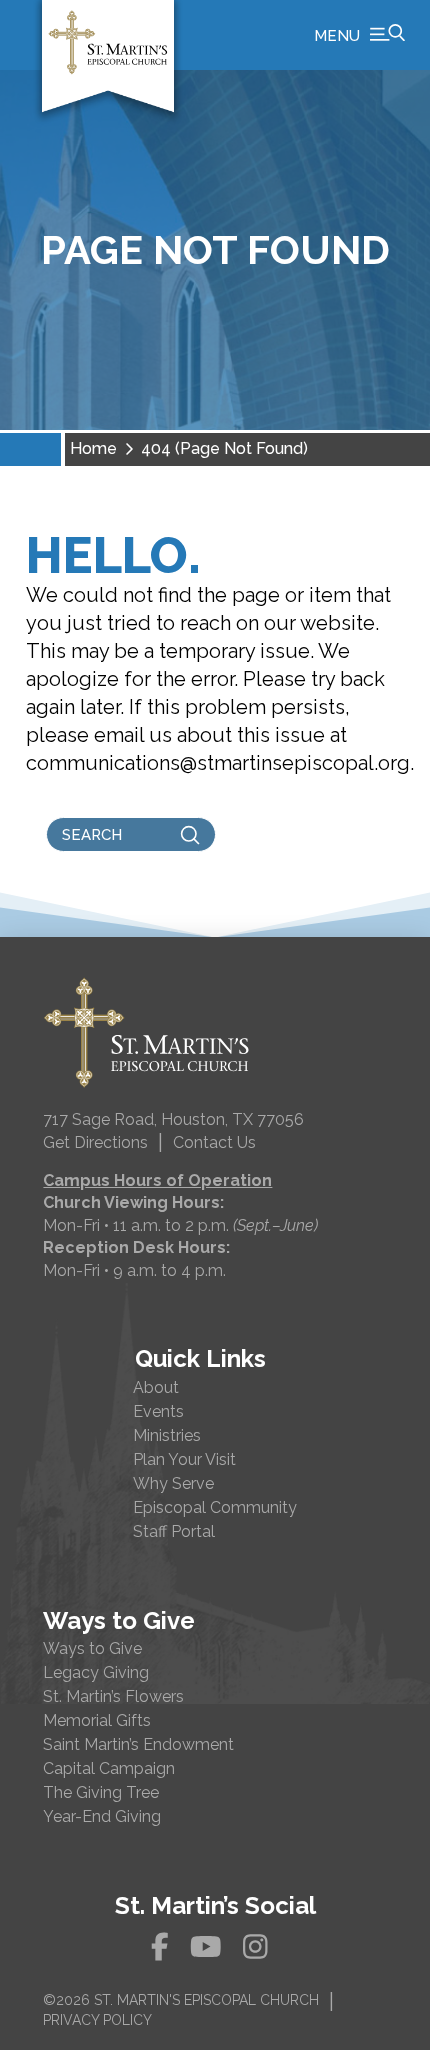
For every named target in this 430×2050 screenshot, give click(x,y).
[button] (359, 35)
